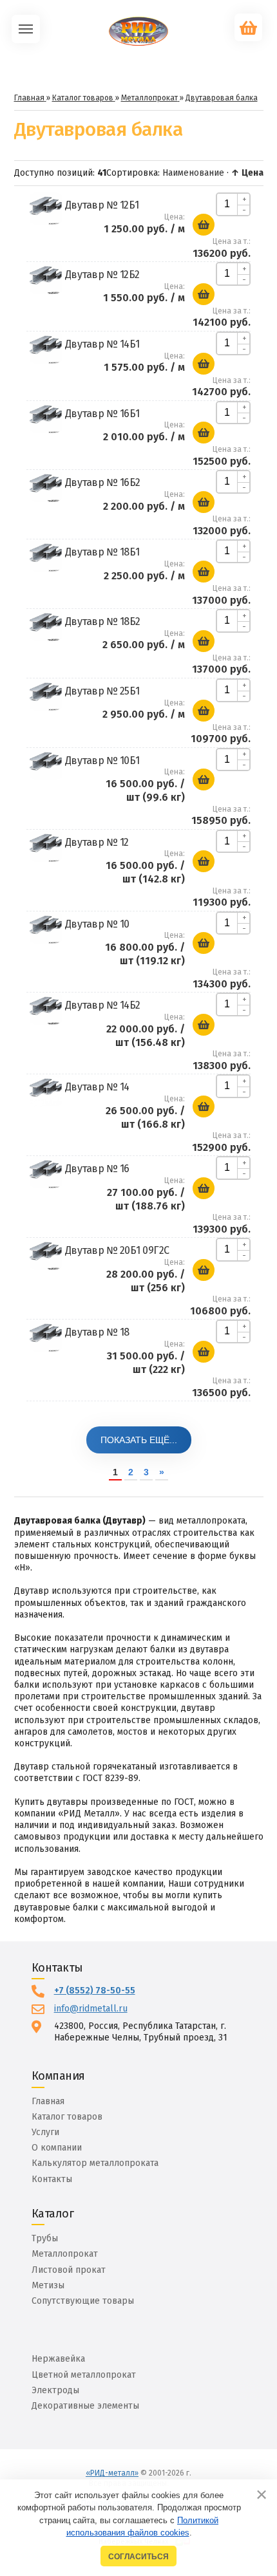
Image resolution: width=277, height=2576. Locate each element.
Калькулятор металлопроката (95, 2163)
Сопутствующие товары (83, 2301)
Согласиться (138, 2556)
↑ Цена (247, 173)
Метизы (48, 2285)
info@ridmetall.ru (91, 2009)
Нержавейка (58, 2359)
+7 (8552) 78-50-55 (95, 1991)
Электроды (55, 2390)
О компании (57, 2148)
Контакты (52, 2179)
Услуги (45, 2132)
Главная (48, 2101)
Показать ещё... (139, 1440)
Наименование (193, 173)
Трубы (45, 2238)
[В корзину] (204, 225)
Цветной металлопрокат (84, 2375)
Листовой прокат (69, 2270)
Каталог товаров (67, 2117)
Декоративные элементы (85, 2406)
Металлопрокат (65, 2254)
